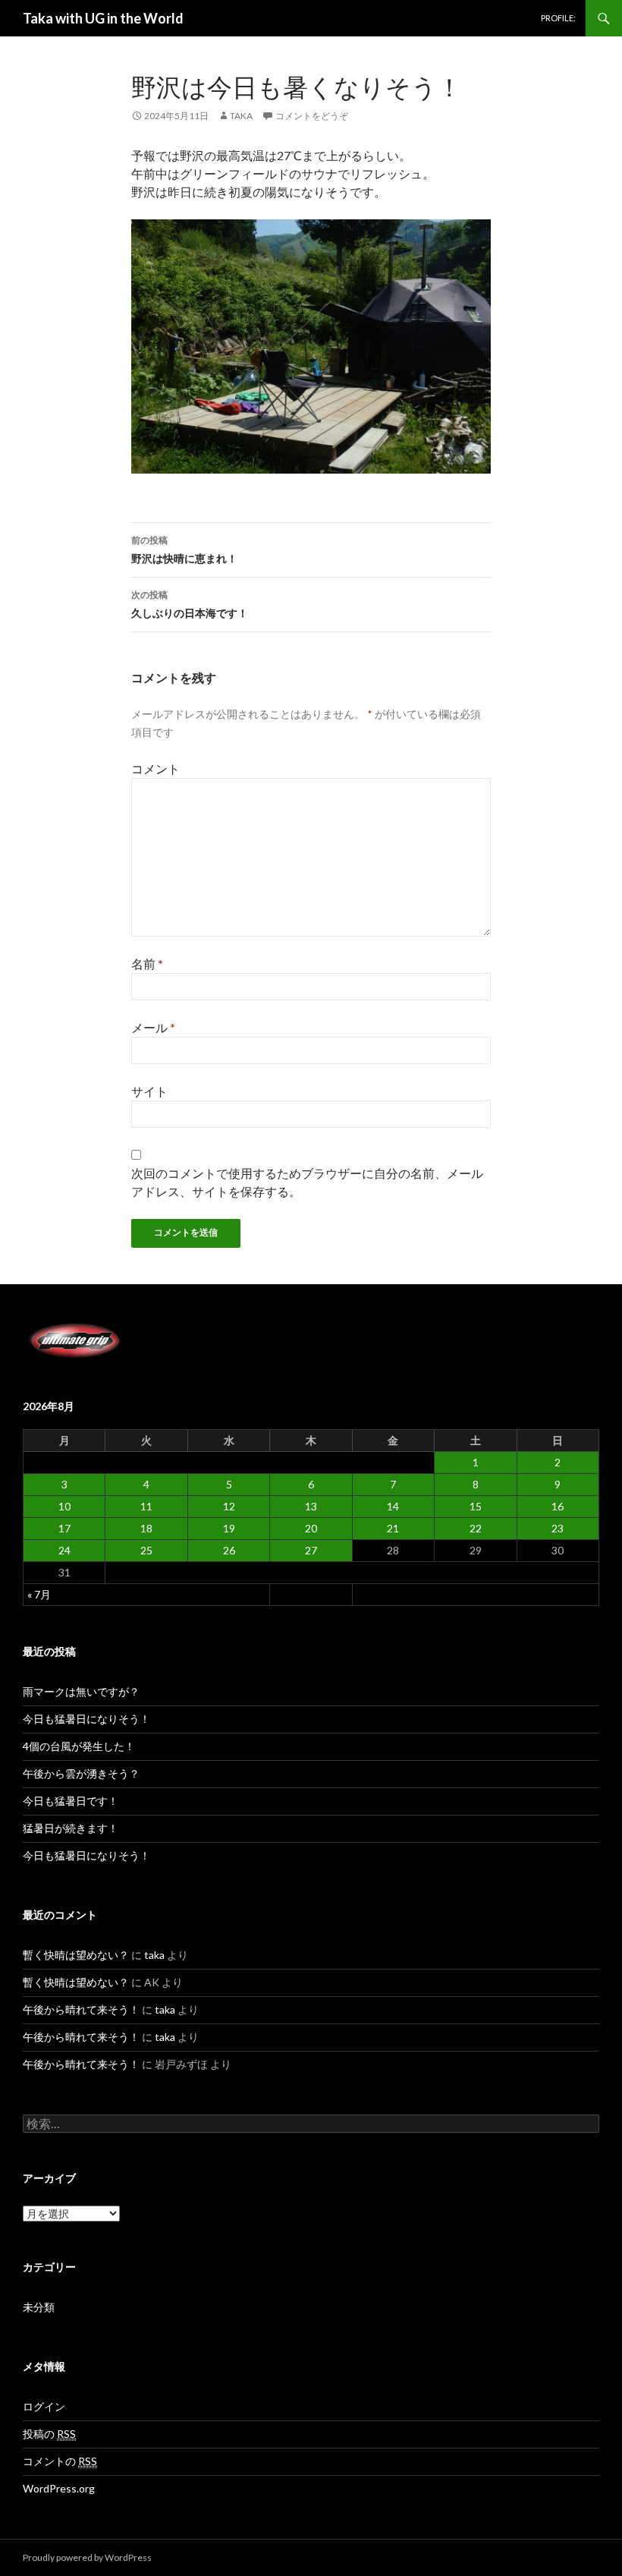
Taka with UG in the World (103, 18)
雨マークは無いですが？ (81, 1691)
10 (64, 1506)
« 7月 (39, 1594)
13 (311, 1506)
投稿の (49, 2434)
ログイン (44, 2406)
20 (311, 1528)
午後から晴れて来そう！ (81, 2009)
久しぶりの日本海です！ (190, 604)
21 (393, 1528)
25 (146, 1550)
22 (476, 1528)
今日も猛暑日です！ (71, 1801)
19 (229, 1528)
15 (476, 1506)
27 (311, 1550)
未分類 (39, 2307)
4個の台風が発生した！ (79, 1746)
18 (146, 1528)
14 (393, 1506)
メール (153, 1027)
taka (241, 116)
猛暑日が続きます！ (71, 1828)
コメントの (60, 2461)
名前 (147, 964)
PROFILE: (558, 18)
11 (146, 1506)
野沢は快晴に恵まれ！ (184, 550)
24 (64, 1550)
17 (64, 1528)
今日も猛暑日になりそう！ (86, 1719)
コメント (155, 768)
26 (229, 1550)
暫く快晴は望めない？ (76, 1955)
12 (229, 1506)
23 (558, 1528)
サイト (149, 1091)
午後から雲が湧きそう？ (81, 1773)
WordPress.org (59, 2488)
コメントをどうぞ (312, 116)
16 (558, 1506)
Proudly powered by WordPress (87, 2557)
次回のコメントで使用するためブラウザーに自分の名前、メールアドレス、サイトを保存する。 (307, 1182)
